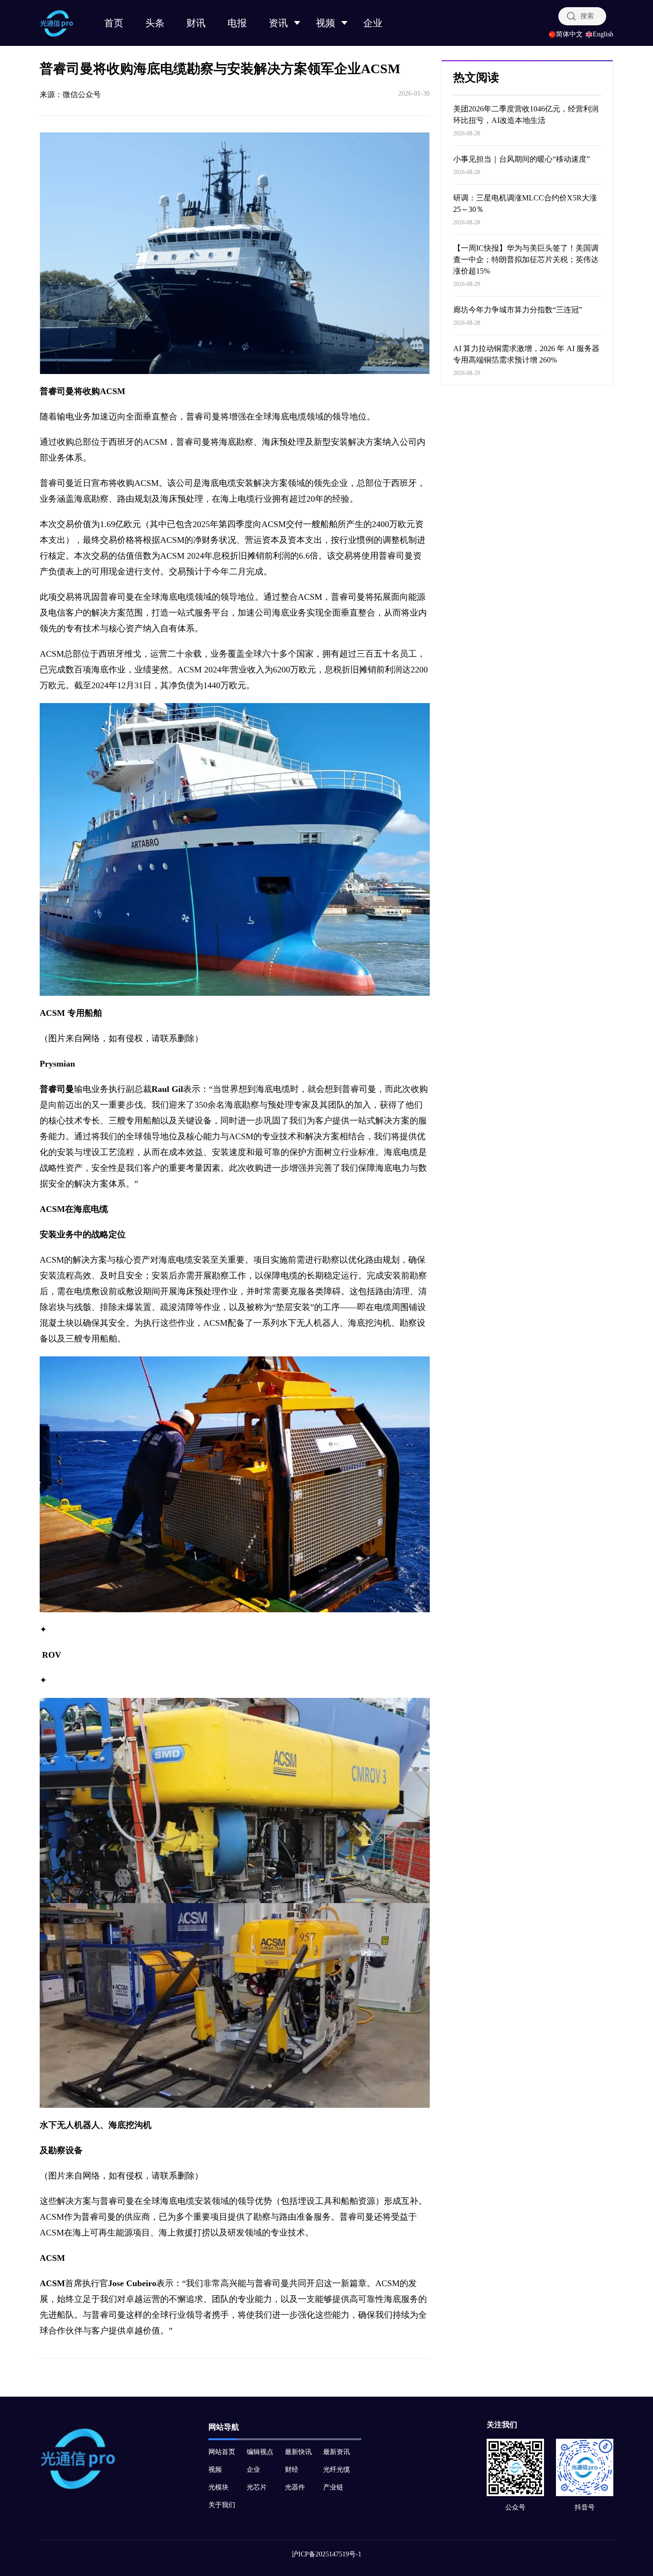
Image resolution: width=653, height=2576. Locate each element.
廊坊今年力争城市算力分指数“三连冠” (518, 310)
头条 (155, 23)
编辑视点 (260, 2452)
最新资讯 (337, 2452)
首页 (114, 23)
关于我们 (222, 2505)
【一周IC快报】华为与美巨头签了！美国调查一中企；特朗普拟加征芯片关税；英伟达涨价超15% (526, 259)
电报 (237, 23)
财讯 (196, 23)
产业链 (333, 2487)
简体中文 (569, 34)
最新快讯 (298, 2452)
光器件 (295, 2487)
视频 (326, 23)
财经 (292, 2470)
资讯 (278, 23)
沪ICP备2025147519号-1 (326, 2554)
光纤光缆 (337, 2470)
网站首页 (222, 2452)
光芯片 (257, 2487)
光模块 (218, 2487)
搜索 (587, 16)
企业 (373, 23)
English (603, 34)
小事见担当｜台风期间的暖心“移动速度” (522, 159)
